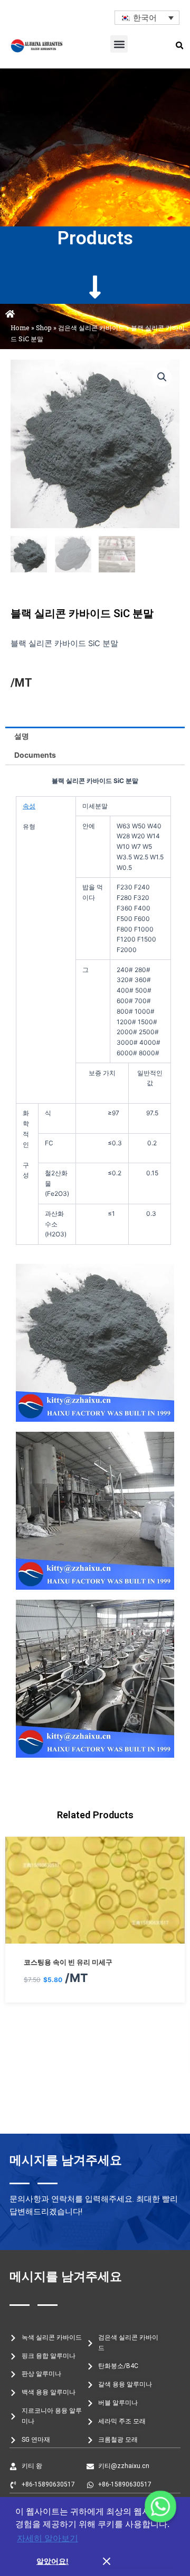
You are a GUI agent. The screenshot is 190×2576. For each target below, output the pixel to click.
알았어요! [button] (53, 2561)
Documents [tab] (35, 755)
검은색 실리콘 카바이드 (91, 328)
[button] (119, 44)
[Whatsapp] (160, 2506)
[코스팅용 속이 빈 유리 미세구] (95, 1937)
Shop (44, 328)
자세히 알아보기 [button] (47, 2538)
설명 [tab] (22, 736)
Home (20, 328)
